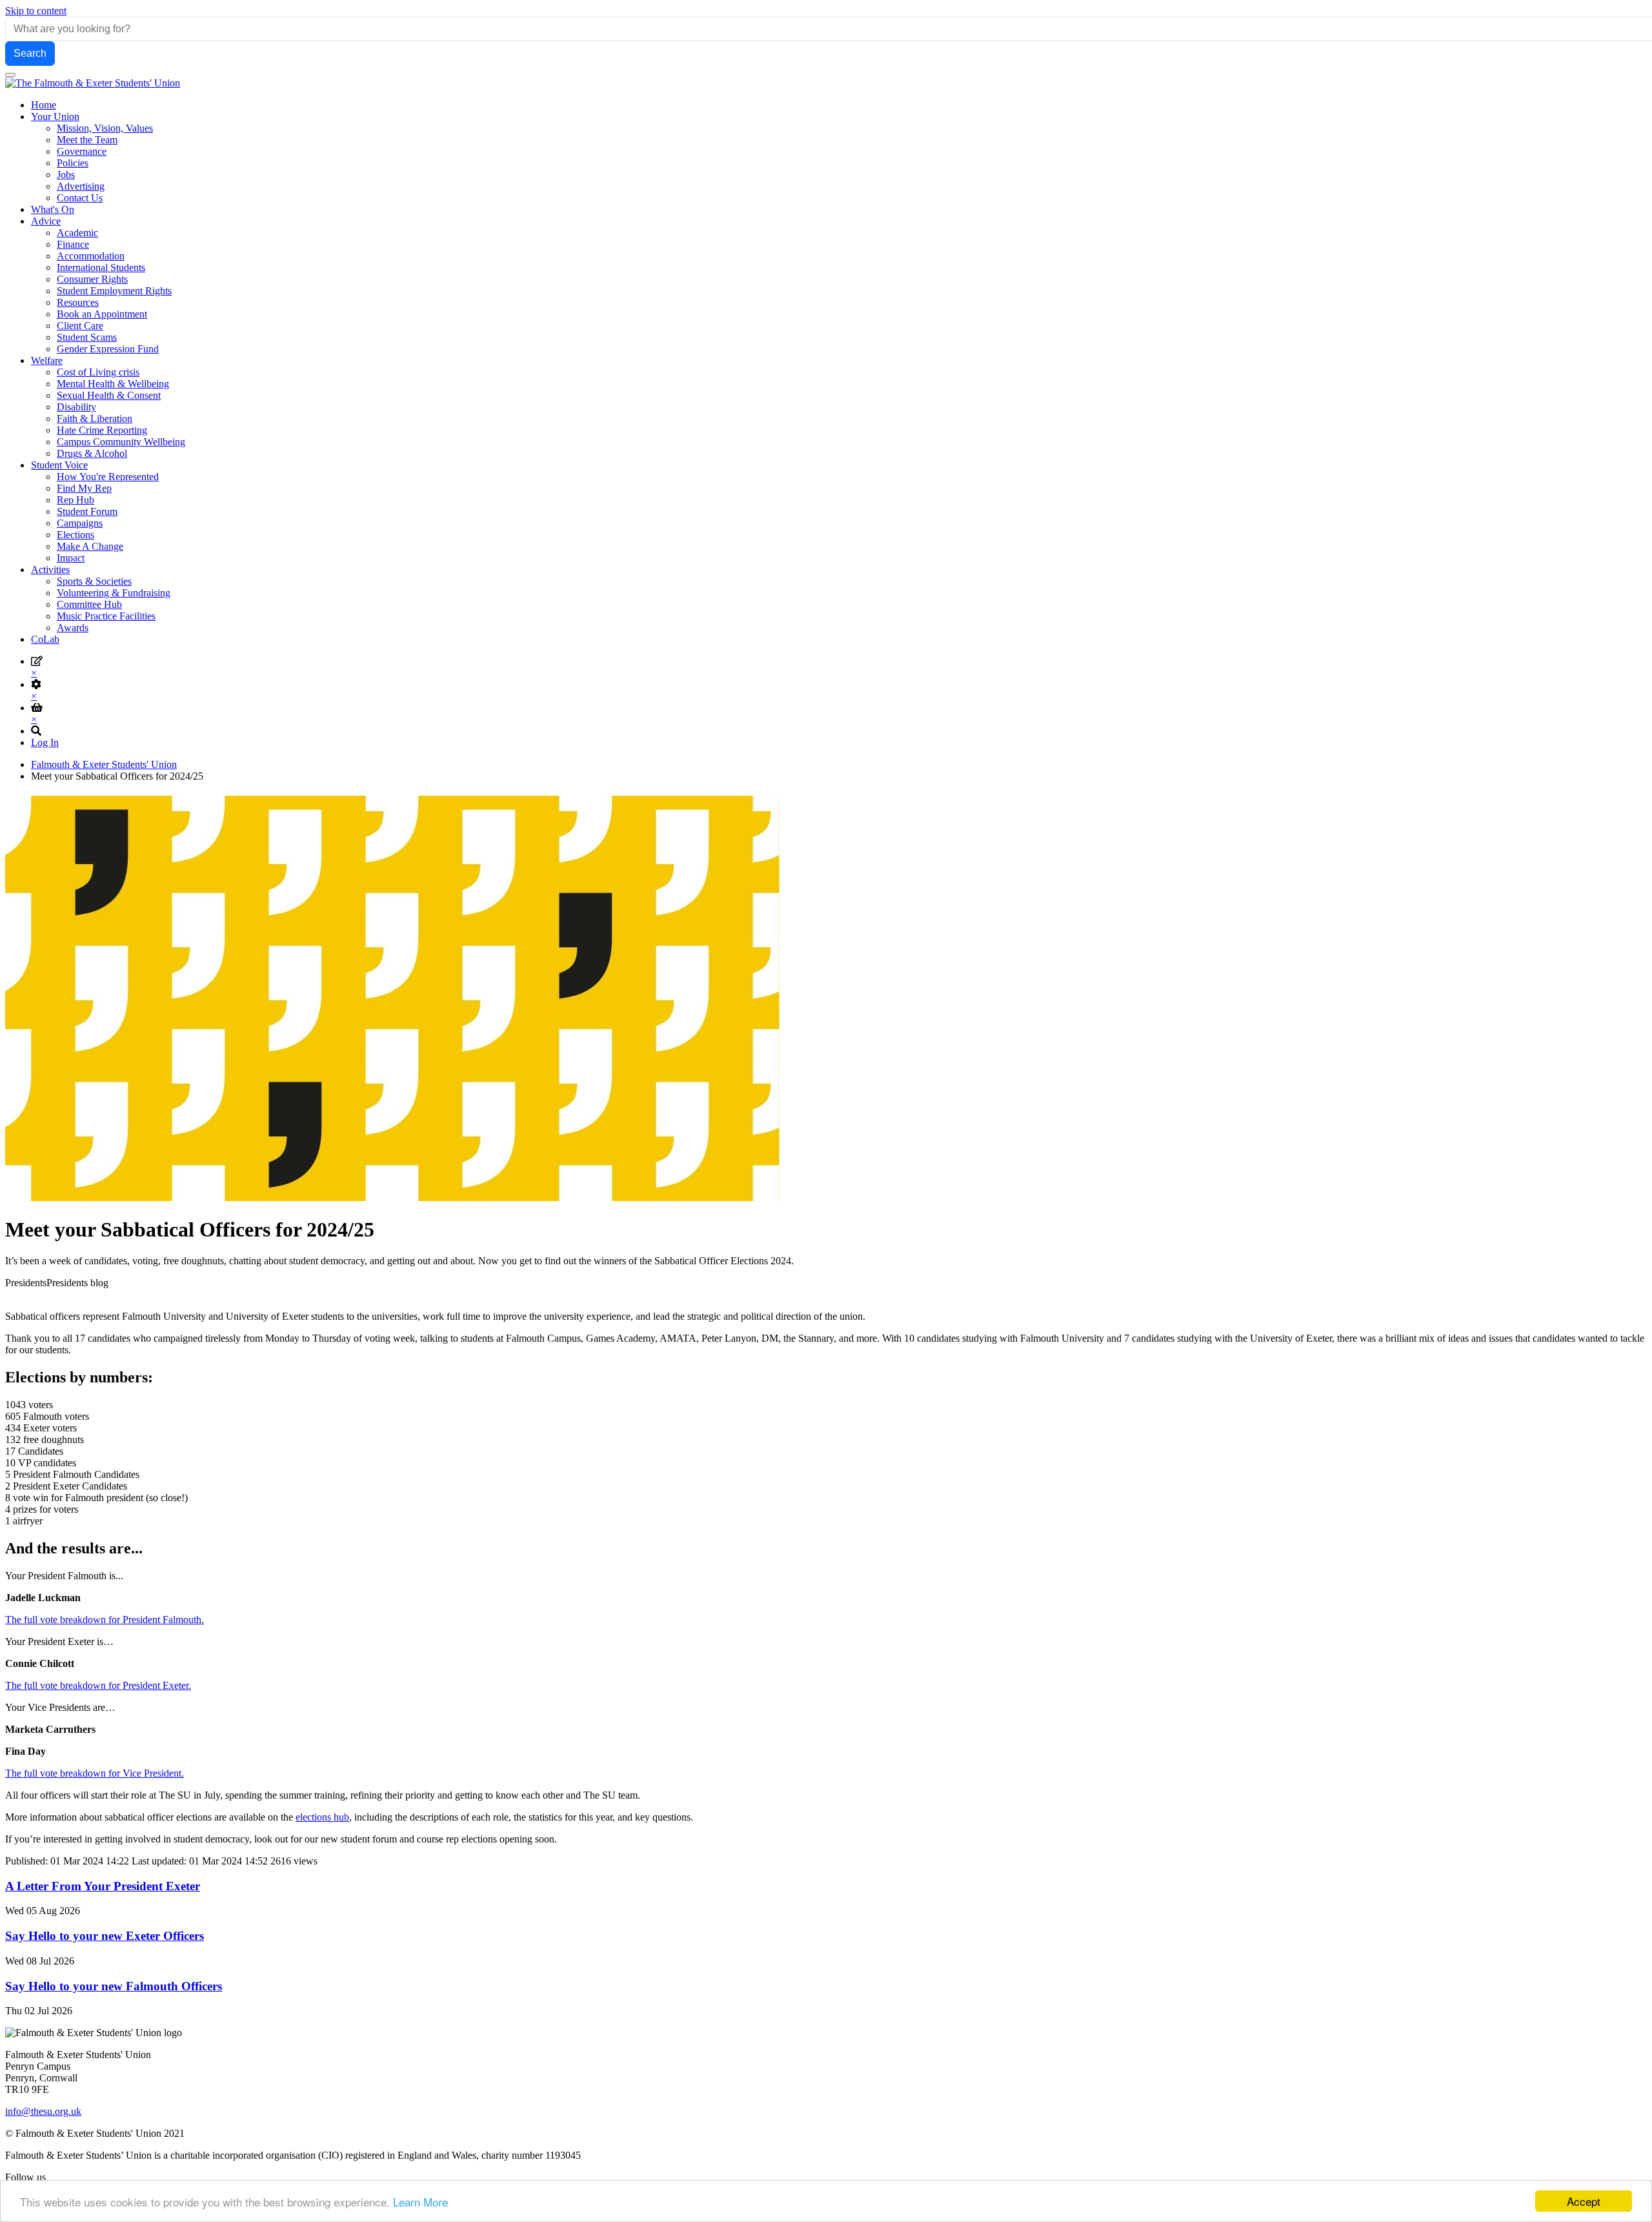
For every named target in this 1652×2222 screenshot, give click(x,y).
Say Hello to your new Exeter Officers (105, 1936)
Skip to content (36, 11)
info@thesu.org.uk (43, 2111)
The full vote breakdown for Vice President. (95, 1773)
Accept (1584, 2201)
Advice (46, 221)
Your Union (55, 116)
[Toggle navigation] (10, 75)
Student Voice (59, 465)
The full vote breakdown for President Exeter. (98, 1685)
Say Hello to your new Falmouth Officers (114, 1986)
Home (44, 105)
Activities (50, 570)
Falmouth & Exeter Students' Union (104, 764)
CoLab (45, 639)
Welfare (47, 360)
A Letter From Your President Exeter (103, 1886)
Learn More (420, 2202)
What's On (53, 209)
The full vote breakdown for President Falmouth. (105, 1620)
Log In (45, 742)
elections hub (322, 1817)
